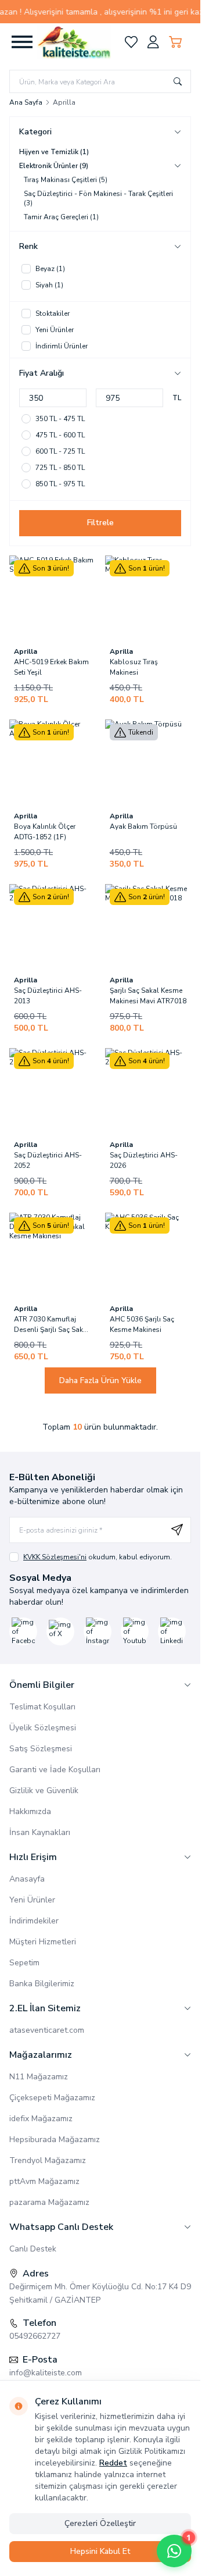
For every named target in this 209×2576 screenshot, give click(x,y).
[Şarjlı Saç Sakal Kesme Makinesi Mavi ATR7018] (148, 927)
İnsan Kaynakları (40, 1832)
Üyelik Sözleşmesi (43, 1728)
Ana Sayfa (26, 102)
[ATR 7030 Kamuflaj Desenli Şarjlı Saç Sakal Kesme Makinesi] (53, 1256)
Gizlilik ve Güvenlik (44, 1791)
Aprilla (26, 651)
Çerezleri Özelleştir (100, 2523)
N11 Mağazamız (39, 2077)
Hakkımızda (30, 1811)
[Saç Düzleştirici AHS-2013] (53, 927)
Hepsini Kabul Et (100, 2551)
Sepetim (24, 1963)
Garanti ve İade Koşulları (55, 1770)
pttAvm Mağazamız (44, 2181)
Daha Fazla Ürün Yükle (100, 1380)
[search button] (178, 81)
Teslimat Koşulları (42, 1707)
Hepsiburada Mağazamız (55, 2139)
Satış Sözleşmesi (41, 1749)
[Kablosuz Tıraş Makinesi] (148, 599)
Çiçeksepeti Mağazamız (52, 2098)
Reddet (113, 2463)
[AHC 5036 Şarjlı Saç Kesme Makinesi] (148, 1256)
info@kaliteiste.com (46, 2373)
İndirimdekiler (34, 1921)
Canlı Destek (33, 2249)
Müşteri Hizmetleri (43, 1942)
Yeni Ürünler (32, 1900)
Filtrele (100, 523)
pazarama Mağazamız (49, 2202)
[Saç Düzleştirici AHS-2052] (53, 1091)
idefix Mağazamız (41, 2119)
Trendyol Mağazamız (48, 2160)
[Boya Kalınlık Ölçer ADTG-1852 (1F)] (53, 763)
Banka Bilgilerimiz (42, 1984)
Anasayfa (27, 1879)
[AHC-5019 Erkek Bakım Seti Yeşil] (53, 599)
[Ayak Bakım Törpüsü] (148, 763)
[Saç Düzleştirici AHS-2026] (148, 1091)
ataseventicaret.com (47, 2030)
